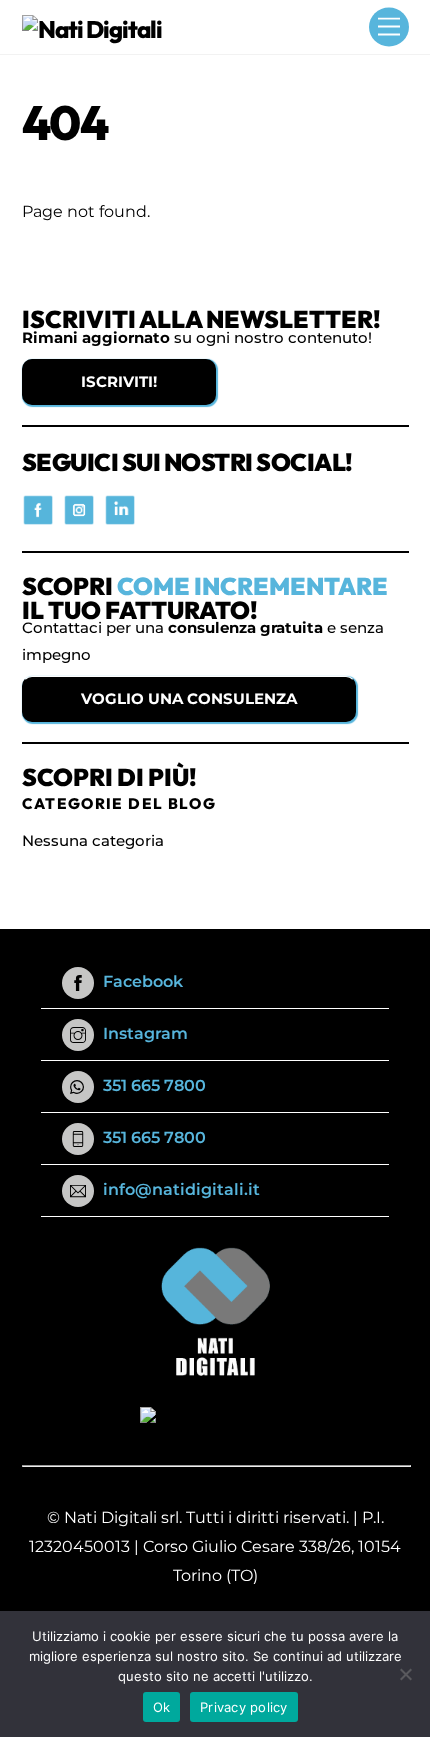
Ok (162, 1707)
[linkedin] (120, 507)
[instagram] (79, 507)
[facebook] (38, 507)
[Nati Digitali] (92, 29)
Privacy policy (244, 1707)
